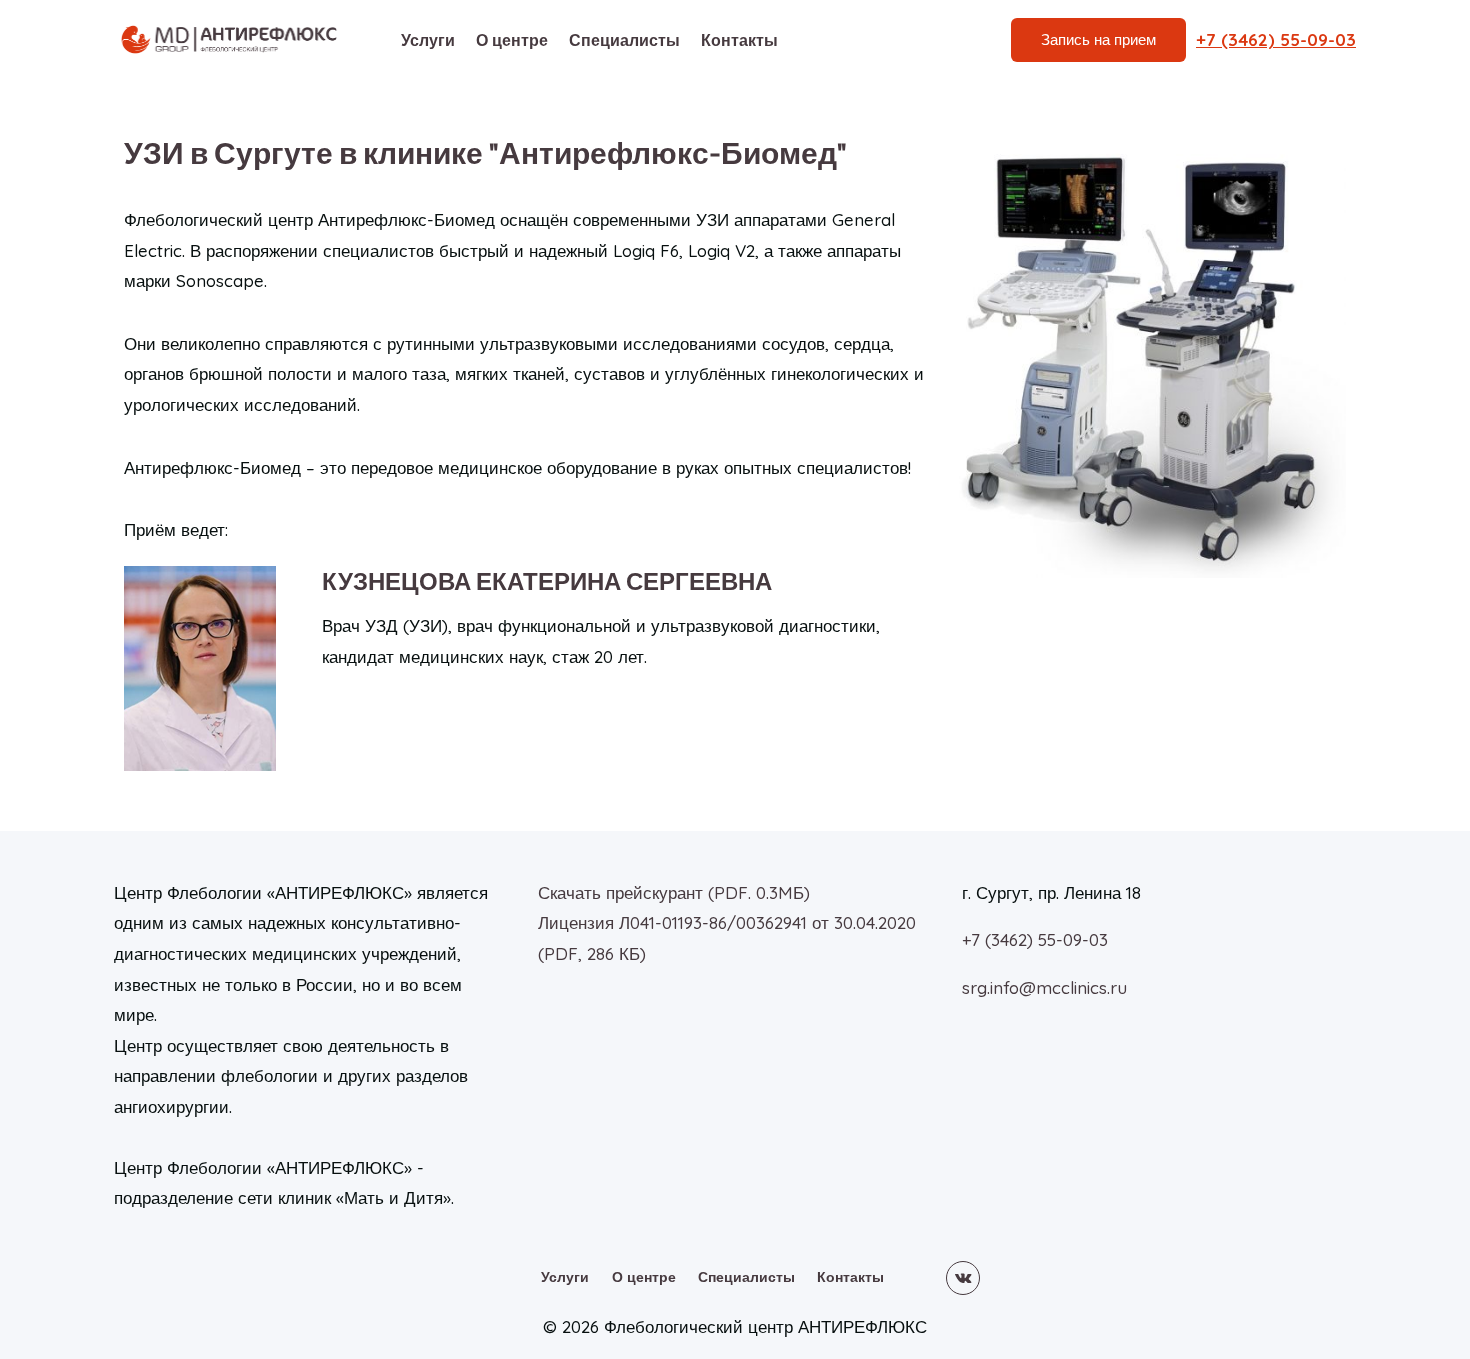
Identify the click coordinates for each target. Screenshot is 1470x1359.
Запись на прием (1098, 39)
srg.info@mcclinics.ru (1044, 987)
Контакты (739, 40)
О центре (512, 40)
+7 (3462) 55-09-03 (1035, 939)
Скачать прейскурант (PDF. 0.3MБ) (674, 892)
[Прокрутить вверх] (1419, 1278)
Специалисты (624, 40)
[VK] (963, 1278)
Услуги (428, 40)
